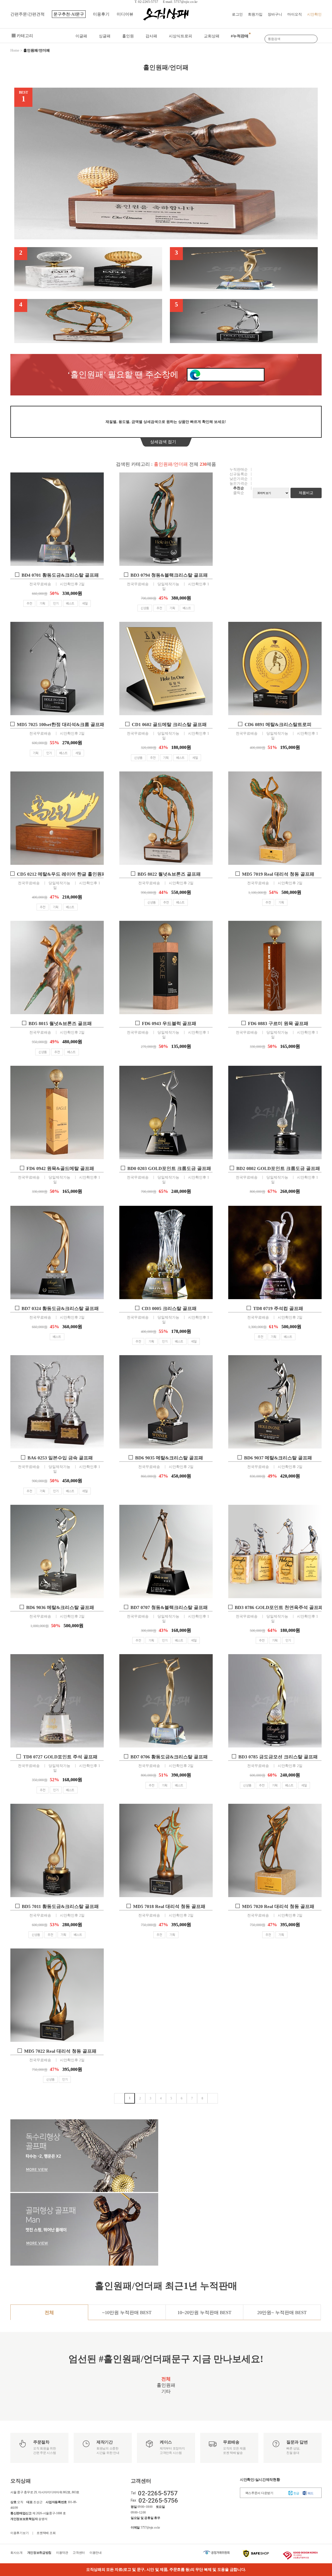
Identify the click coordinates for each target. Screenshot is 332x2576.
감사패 (151, 36)
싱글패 (105, 36)
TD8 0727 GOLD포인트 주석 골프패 (60, 1757)
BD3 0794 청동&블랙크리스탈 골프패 (169, 575)
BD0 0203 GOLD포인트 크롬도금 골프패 (169, 1168)
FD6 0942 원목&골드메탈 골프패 (60, 1168)
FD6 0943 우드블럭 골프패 (169, 1024)
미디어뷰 (125, 14)
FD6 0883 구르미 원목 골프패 (278, 1024)
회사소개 (16, 2553)
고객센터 (79, 2553)
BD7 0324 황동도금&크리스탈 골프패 (60, 1308)
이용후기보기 (19, 2533)
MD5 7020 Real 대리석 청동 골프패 (278, 1906)
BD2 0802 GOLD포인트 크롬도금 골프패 (278, 1168)
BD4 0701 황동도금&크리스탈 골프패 (60, 575)
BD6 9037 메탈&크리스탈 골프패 (278, 1458)
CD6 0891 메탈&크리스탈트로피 (278, 725)
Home (15, 50)
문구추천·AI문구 (69, 14)
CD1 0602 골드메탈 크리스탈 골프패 (169, 725)
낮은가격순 (239, 479)
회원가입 (255, 14)
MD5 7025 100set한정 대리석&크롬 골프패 (61, 725)
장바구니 (275, 14)
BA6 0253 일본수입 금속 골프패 (60, 1458)
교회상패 (212, 36)
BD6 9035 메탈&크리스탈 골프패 (169, 1458)
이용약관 (62, 2553)
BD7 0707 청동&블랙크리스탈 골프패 (169, 1607)
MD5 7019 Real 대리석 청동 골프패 (278, 874)
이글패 (81, 36)
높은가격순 (239, 483)
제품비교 (306, 493)
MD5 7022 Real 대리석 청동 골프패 (60, 2051)
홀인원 (128, 36)
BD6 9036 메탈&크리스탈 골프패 (60, 1607)
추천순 (239, 488)
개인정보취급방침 (39, 2553)
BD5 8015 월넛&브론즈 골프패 (60, 1024)
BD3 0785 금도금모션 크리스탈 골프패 (278, 1757)
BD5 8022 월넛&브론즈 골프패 (169, 874)
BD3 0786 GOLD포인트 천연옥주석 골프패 (279, 1607)
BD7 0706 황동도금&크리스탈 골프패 (169, 1757)
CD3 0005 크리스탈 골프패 (169, 1308)
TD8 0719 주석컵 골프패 (278, 1308)
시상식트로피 (181, 36)
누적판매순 (239, 469)
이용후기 (101, 14)
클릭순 (239, 493)
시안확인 (314, 14)
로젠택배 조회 (46, 2533)
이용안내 (96, 2553)
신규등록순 (239, 474)
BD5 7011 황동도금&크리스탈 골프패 (60, 1906)
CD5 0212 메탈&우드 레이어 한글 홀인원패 (62, 874)
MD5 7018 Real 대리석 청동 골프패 (169, 1906)
